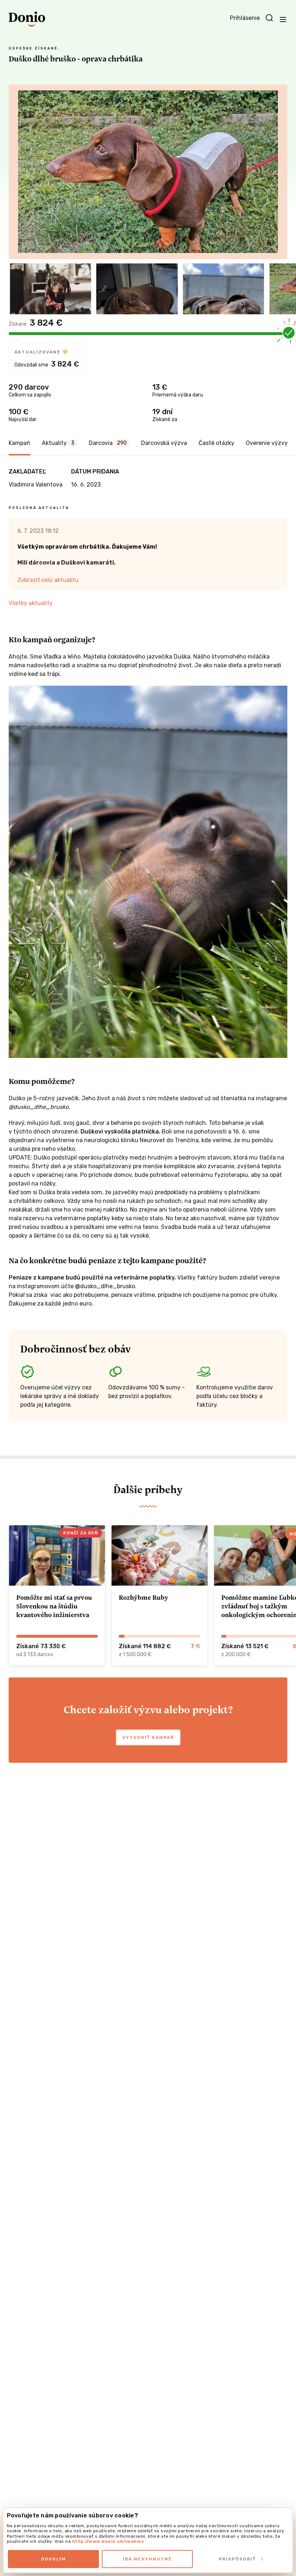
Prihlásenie (245, 18)
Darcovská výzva (164, 443)
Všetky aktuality (31, 603)
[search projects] (269, 18)
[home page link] (27, 19)
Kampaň (19, 443)
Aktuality (58, 443)
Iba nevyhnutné (147, 2559)
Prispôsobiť (237, 2559)
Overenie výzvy (267, 443)
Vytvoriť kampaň (148, 1737)
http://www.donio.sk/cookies (108, 2541)
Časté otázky (216, 443)
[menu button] (283, 19)
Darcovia (108, 443)
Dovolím (54, 2559)
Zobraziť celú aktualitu (48, 580)
